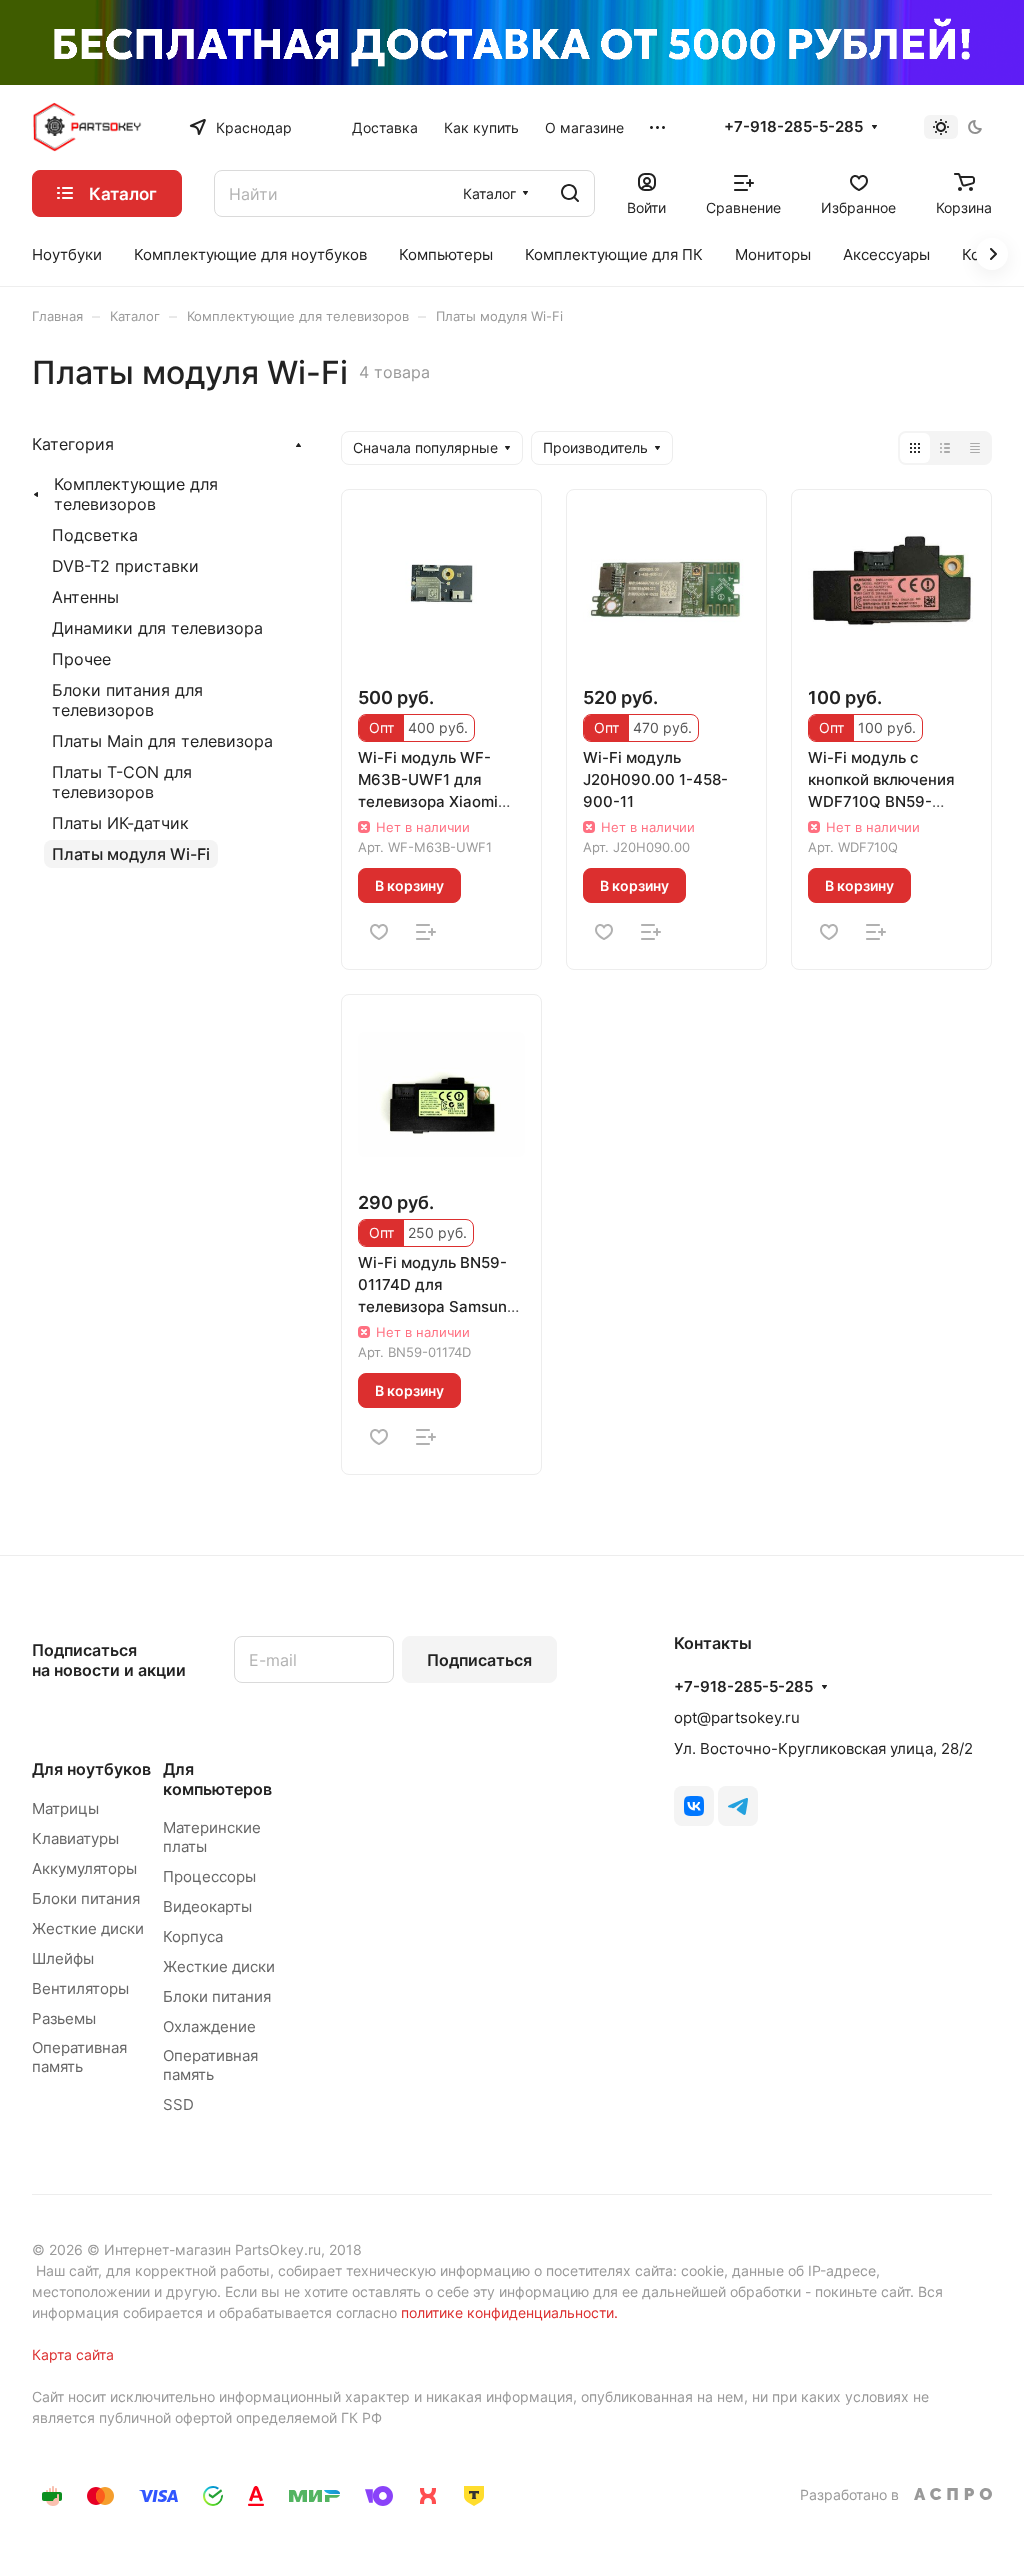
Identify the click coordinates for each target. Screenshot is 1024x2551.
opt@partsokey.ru (737, 1717)
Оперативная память (79, 2057)
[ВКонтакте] (694, 1806)
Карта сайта (73, 2354)
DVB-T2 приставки (125, 566)
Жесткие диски (88, 1928)
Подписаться (479, 1660)
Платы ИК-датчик (120, 823)
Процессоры (209, 1876)
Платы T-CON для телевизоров (122, 782)
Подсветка (95, 535)
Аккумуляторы (84, 1868)
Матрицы (65, 1808)
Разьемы (64, 2018)
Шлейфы (63, 1958)
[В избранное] (379, 932)
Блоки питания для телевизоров (127, 700)
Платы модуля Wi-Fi (131, 854)
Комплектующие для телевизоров (136, 494)
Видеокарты (207, 1906)
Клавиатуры (75, 1838)
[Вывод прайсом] (975, 448)
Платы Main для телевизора (162, 741)
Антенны (85, 597)
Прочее (81, 659)
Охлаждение (209, 2026)
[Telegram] (738, 1806)
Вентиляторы (80, 1988)
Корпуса (193, 1936)
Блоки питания (86, 1898)
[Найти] (570, 193)
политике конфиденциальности (507, 2312)
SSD (178, 2104)
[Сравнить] (426, 932)
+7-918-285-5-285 (793, 127)
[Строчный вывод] (945, 448)
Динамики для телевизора (157, 628)
